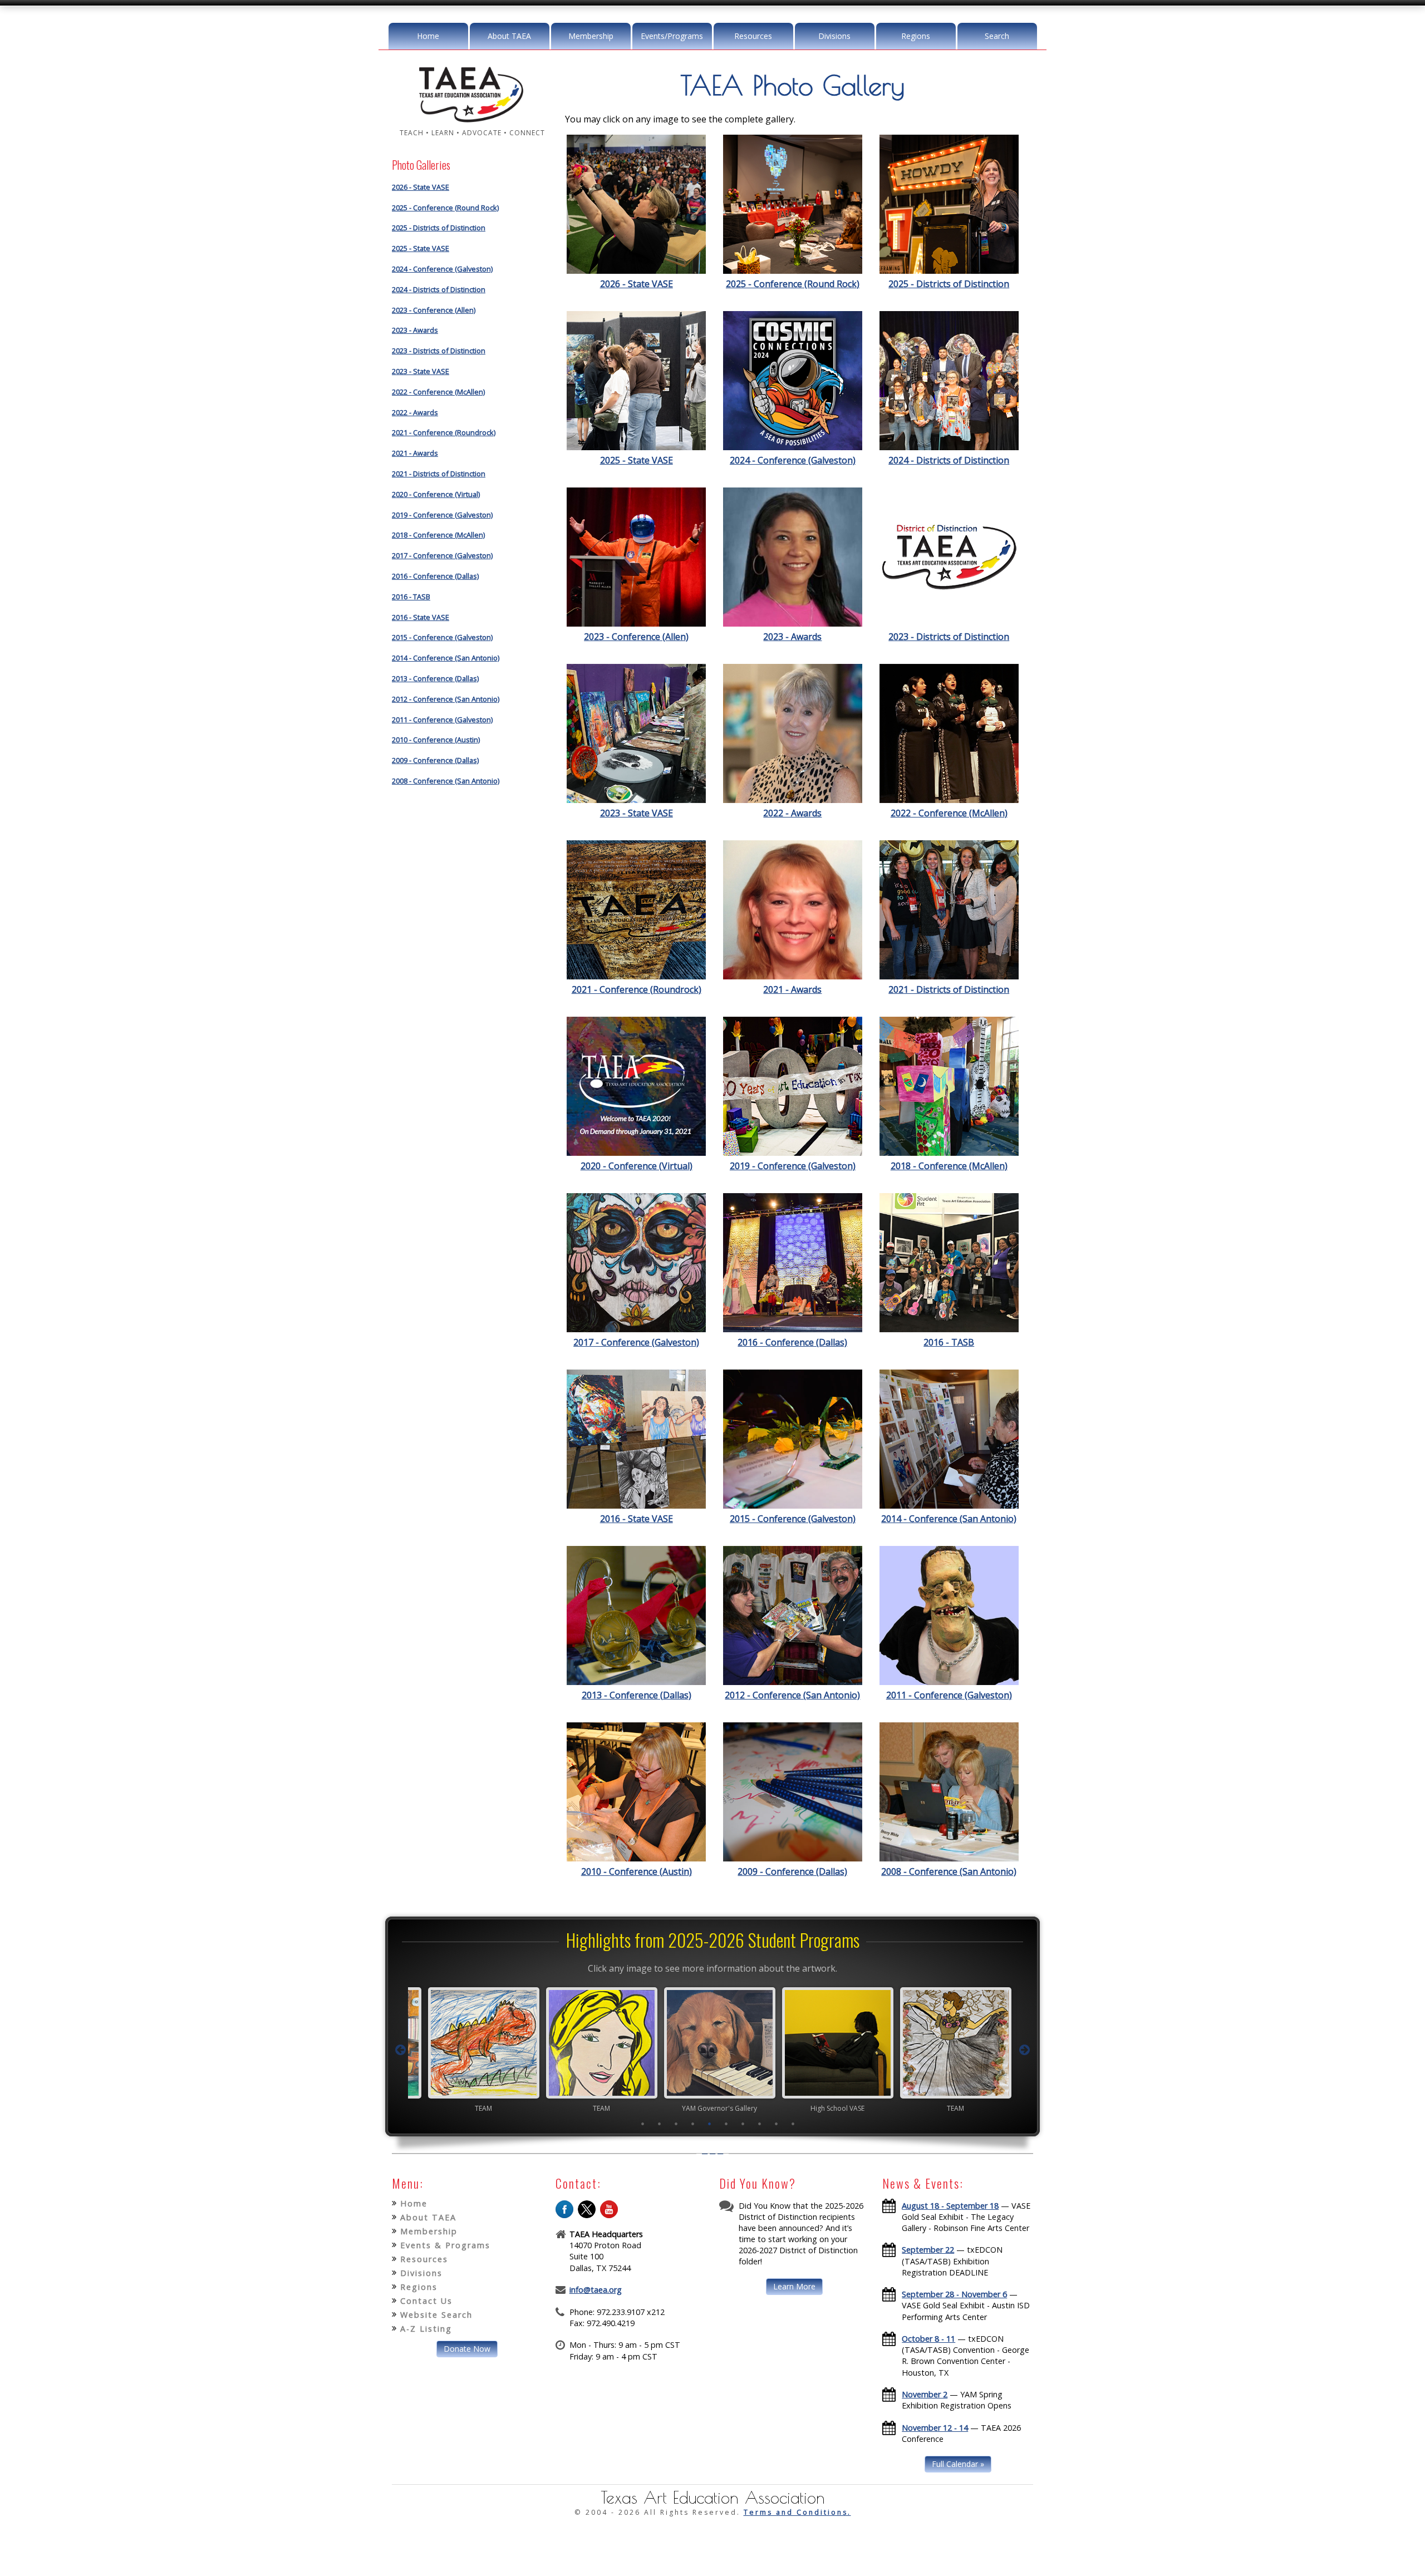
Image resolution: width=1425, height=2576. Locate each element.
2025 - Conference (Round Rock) (445, 208)
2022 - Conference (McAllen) (438, 392)
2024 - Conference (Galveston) (442, 269)
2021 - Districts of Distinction (439, 474)
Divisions (834, 36)
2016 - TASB (411, 597)
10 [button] (793, 2124)
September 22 (928, 2250)
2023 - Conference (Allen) (434, 310)
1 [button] (643, 2124)
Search (997, 36)
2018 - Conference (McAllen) (438, 535)
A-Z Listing (426, 2329)
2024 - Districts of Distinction (439, 289)
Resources (753, 36)
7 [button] (743, 2124)
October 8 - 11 (928, 2339)
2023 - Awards (415, 330)
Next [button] (1025, 2050)
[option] (476, 2050)
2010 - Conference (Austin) (436, 740)
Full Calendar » (958, 2464)
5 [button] (710, 2124)
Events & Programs (445, 2245)
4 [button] (693, 2124)
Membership (591, 36)
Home (428, 36)
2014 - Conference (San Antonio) (446, 658)
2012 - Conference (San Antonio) (446, 699)
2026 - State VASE (421, 187)
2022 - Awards (415, 412)
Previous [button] (400, 2050)
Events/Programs (672, 36)
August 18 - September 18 (950, 2206)
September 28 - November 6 (954, 2294)
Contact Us (426, 2301)
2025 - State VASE (421, 248)
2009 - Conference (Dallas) (435, 760)
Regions (916, 36)
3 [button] (676, 2124)
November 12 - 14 (935, 2428)
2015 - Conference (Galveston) (442, 637)
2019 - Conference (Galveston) (442, 515)
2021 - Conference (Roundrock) (444, 432)
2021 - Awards (415, 453)
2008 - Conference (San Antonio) (446, 781)
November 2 (925, 2394)
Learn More (794, 2286)
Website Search (436, 2315)
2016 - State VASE (421, 617)
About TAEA (509, 36)
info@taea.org (596, 2290)
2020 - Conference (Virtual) (436, 494)
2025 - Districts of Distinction (439, 228)
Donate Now (467, 2349)
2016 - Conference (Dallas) (435, 576)
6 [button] (726, 2124)
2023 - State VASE (421, 371)
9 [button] (777, 2124)
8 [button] (760, 2124)
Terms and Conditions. (797, 2512)
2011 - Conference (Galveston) (442, 720)
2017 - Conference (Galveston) (442, 555)
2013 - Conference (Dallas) (435, 678)
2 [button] (660, 2124)
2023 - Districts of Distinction (439, 351)
